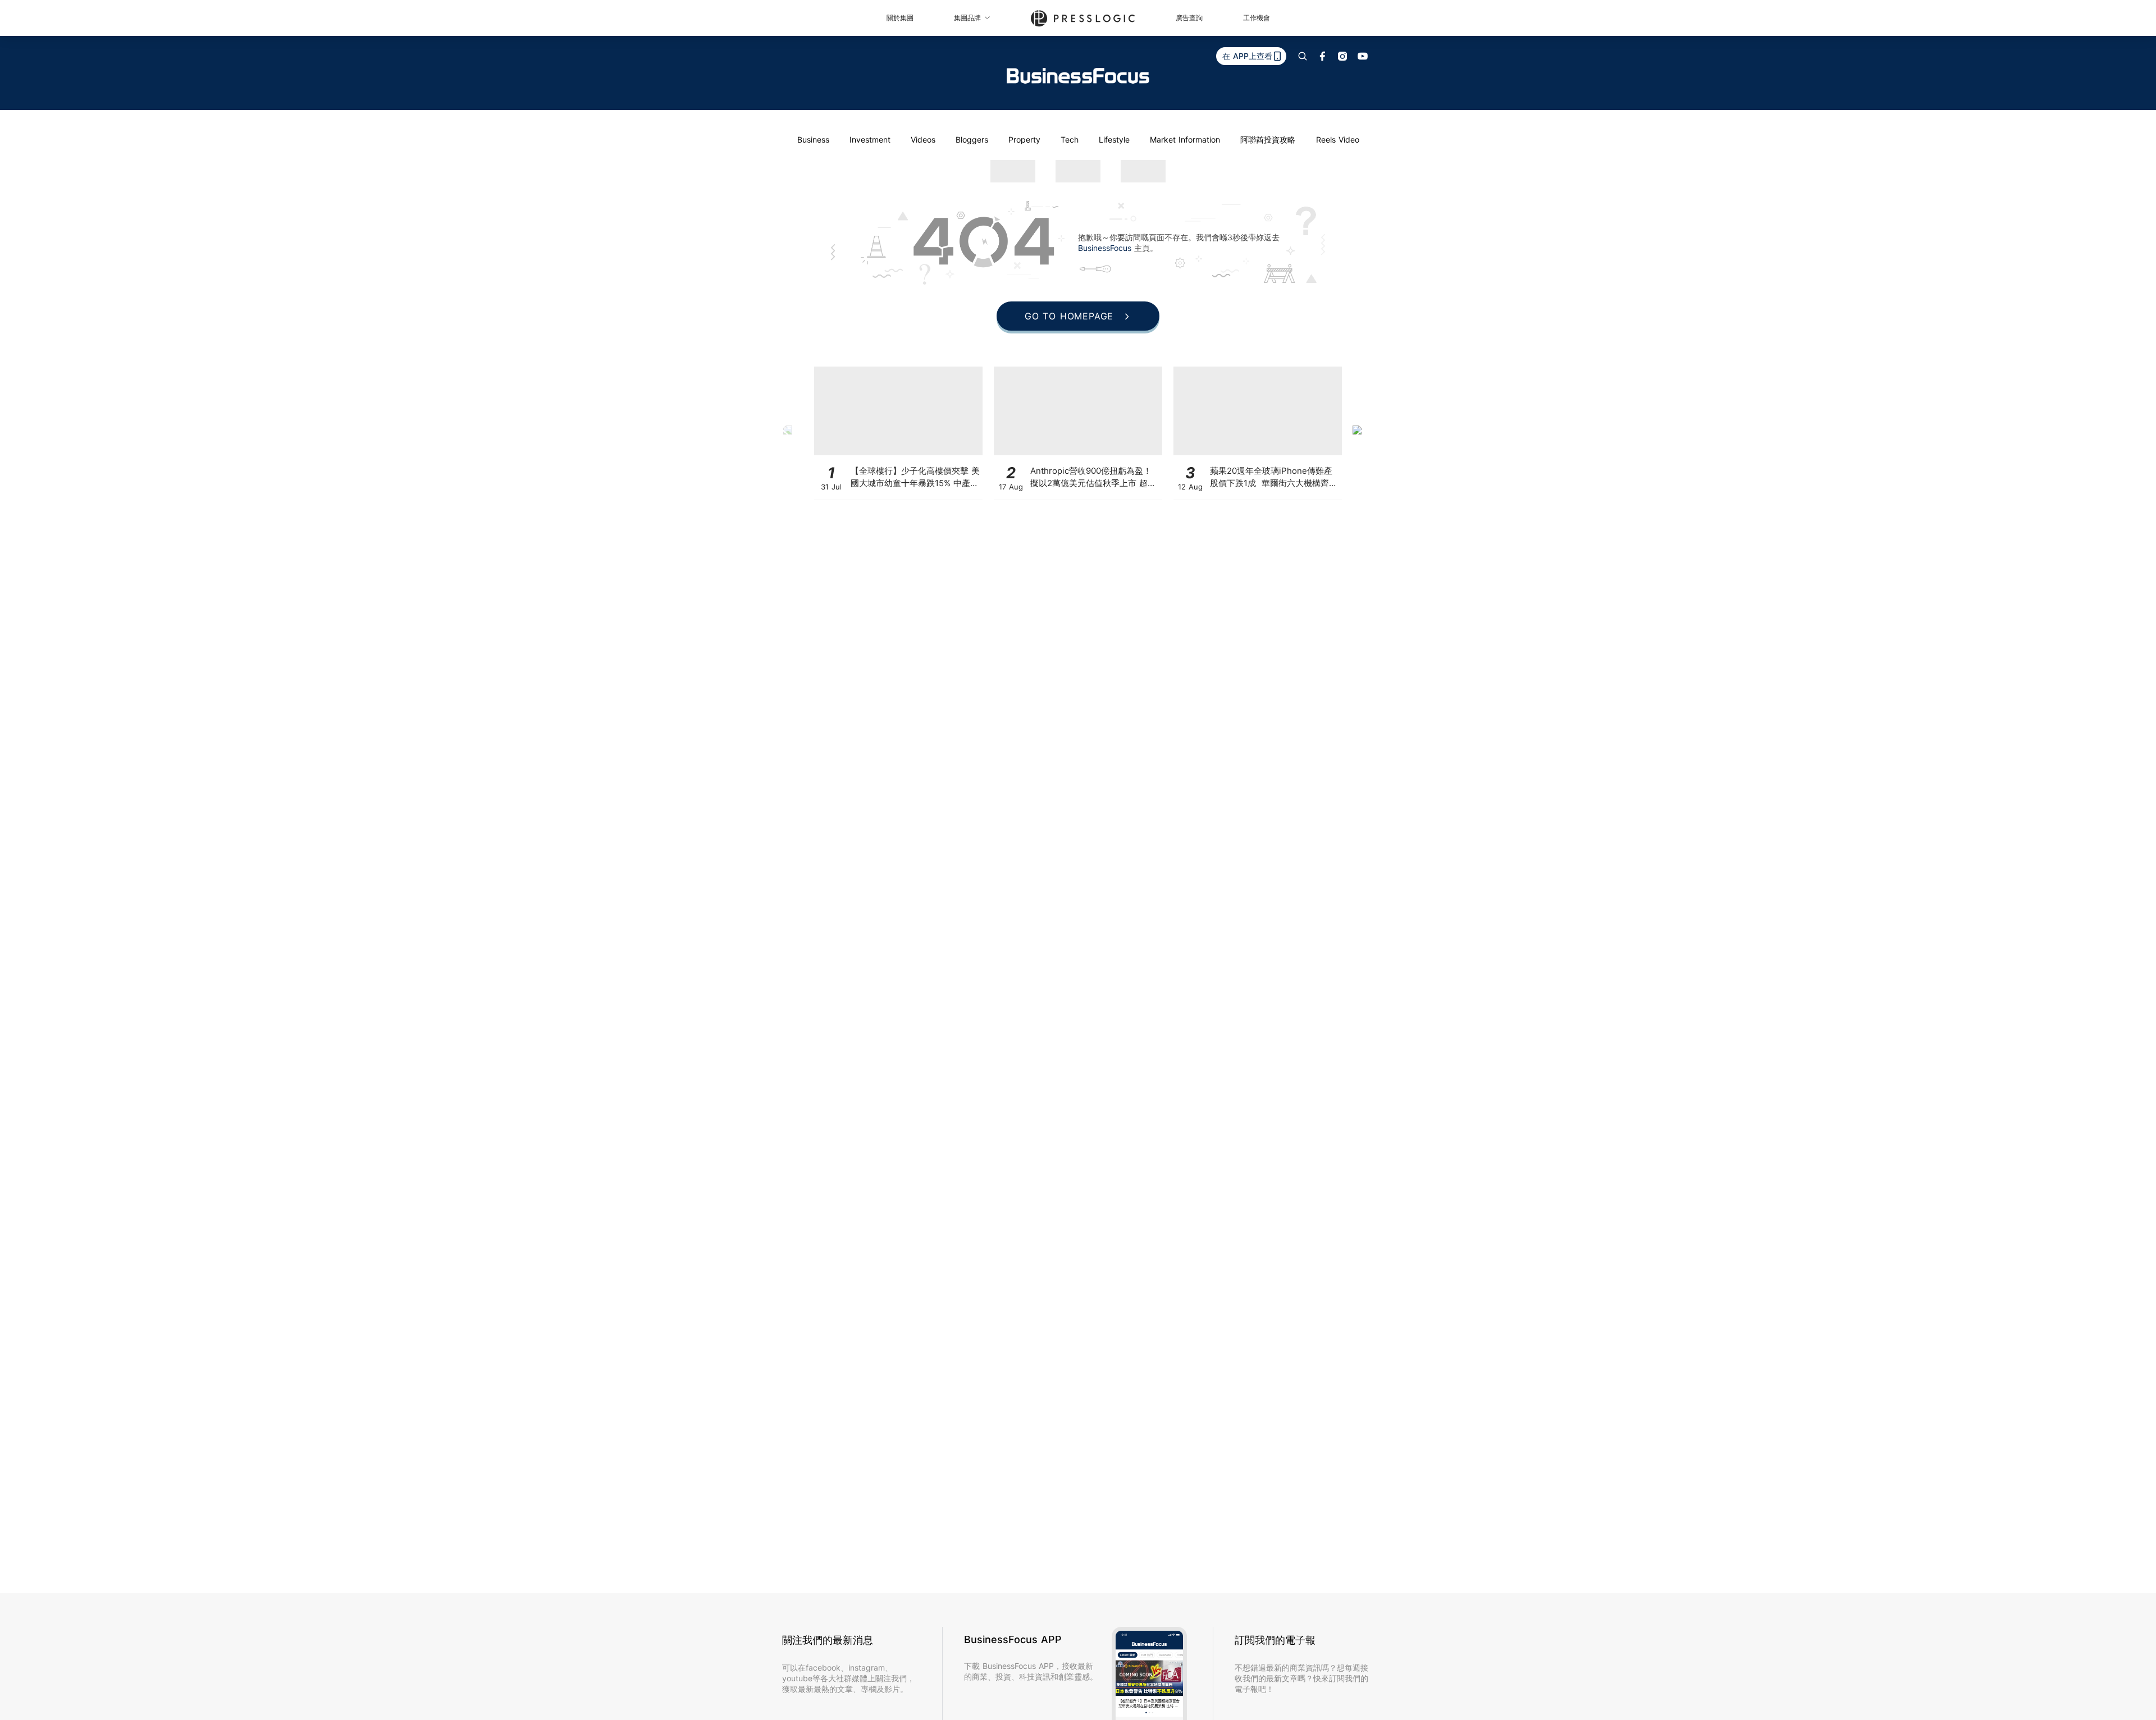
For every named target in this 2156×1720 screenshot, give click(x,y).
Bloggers (972, 139)
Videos (923, 139)
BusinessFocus (1106, 248)
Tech (1070, 139)
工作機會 (1257, 18)
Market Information (1185, 139)
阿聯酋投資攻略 (1268, 139)
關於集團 (900, 18)
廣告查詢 (1189, 18)
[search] (1303, 56)
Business (813, 139)
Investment (870, 139)
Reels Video (1338, 139)
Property (1024, 139)
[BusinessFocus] (1078, 76)
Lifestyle (1114, 139)
